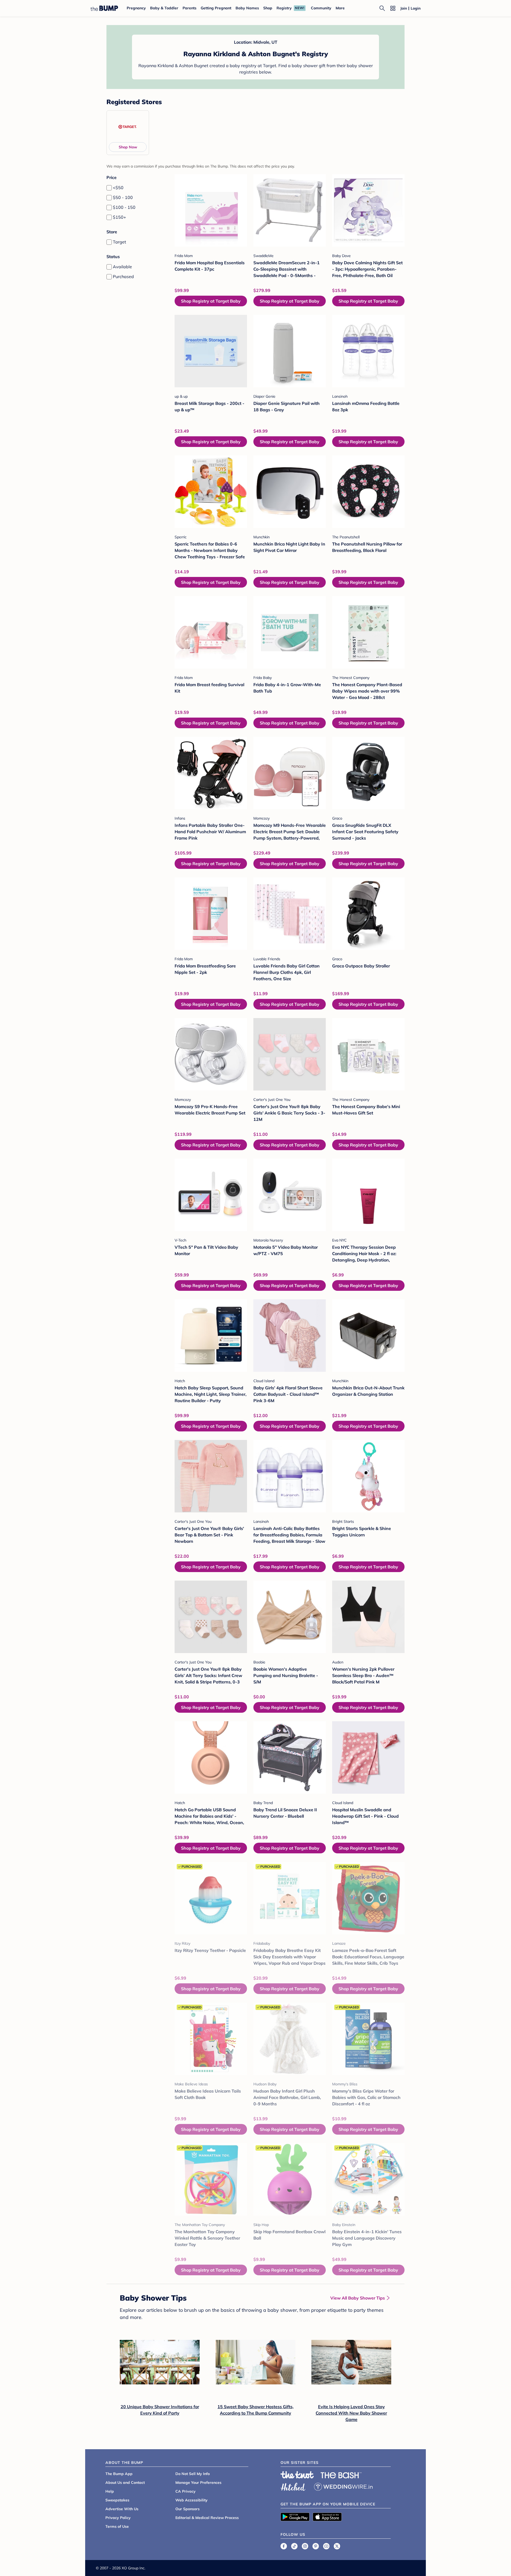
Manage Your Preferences (198, 2483)
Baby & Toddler (164, 8)
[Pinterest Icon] (316, 2546)
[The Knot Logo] (297, 2475)
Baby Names (247, 8)
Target (119, 242)
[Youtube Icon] (326, 2546)
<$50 (118, 188)
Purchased (123, 276)
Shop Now (128, 147)
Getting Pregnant (216, 8)
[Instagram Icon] (305, 2546)
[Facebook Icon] (284, 2546)
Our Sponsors (187, 2509)
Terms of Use (117, 2526)
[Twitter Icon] (337, 2546)
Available (122, 267)
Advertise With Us (122, 2509)
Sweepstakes (117, 2500)
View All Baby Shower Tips (358, 2298)
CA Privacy (186, 2491)
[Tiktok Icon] (294, 2546)
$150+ (119, 217)
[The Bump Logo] (104, 8)
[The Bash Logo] (341, 2475)
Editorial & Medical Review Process (207, 2518)
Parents (189, 8)
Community (321, 8)
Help (110, 2491)
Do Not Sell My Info (193, 2474)
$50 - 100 (123, 197)
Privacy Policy (118, 2518)
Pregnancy (136, 8)
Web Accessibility (191, 2500)
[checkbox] (109, 188)
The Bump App (119, 2474)
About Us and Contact (125, 2483)
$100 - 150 (124, 207)
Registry (284, 8)
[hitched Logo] (293, 2486)
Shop (268, 8)
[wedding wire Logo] (343, 2486)
